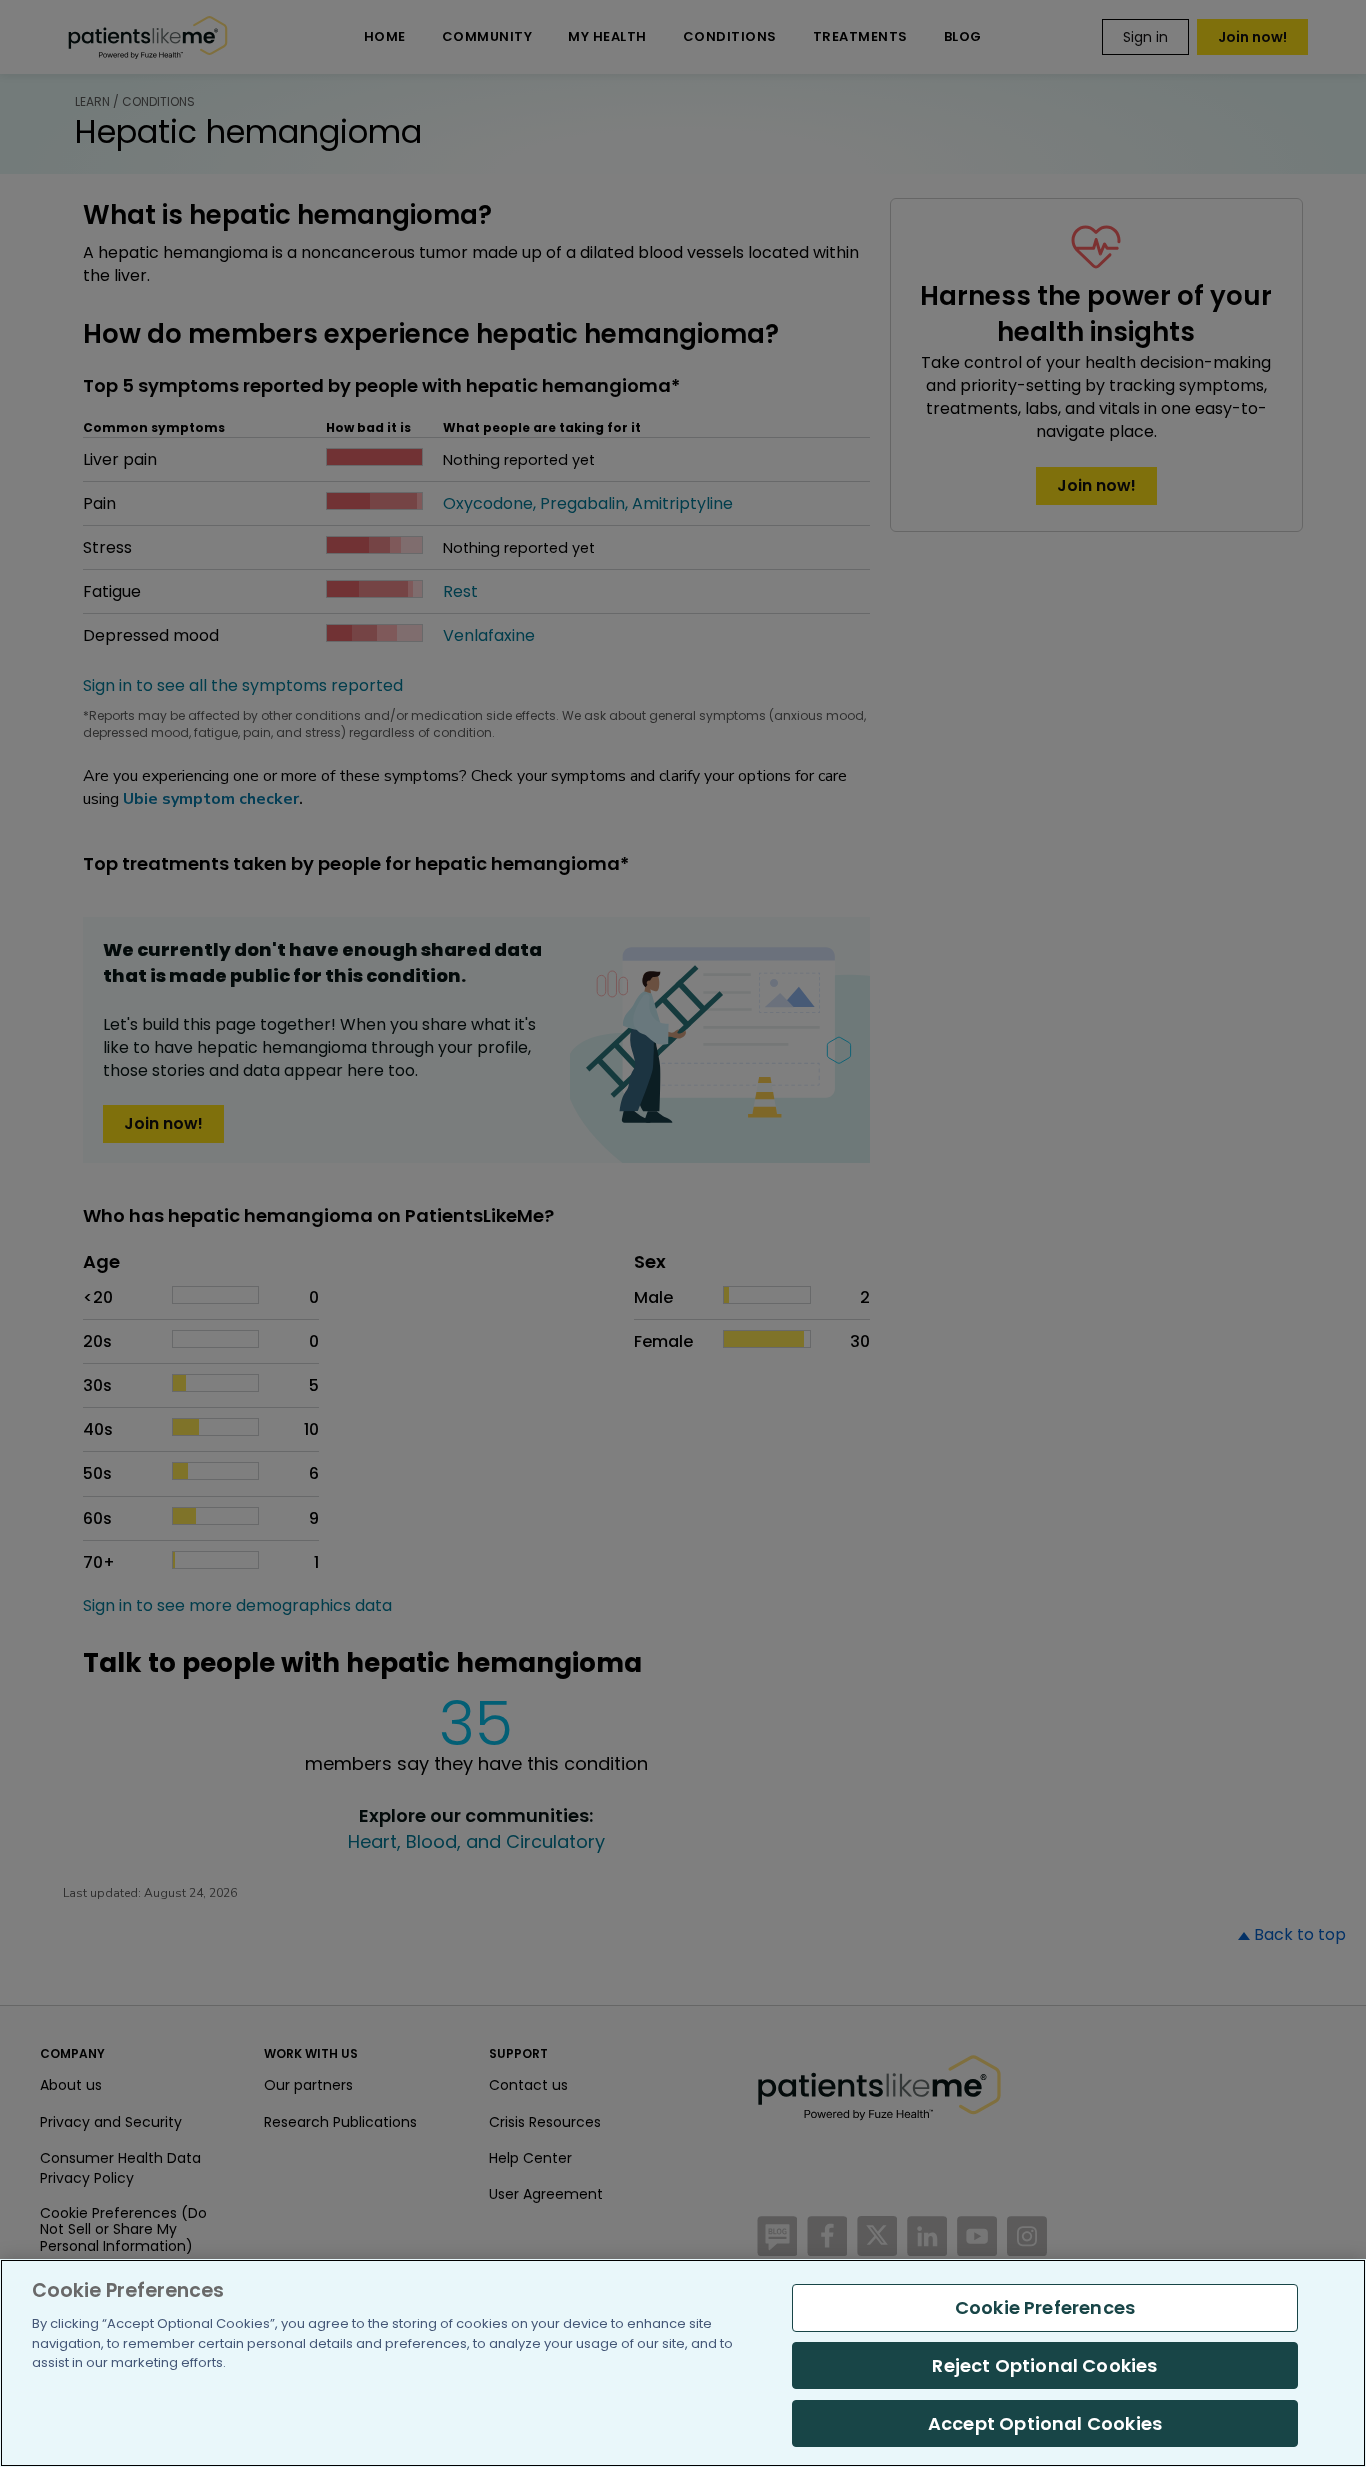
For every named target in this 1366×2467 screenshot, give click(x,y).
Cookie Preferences (1045, 2307)
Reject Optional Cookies (1044, 2365)
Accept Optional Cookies (1045, 2422)
